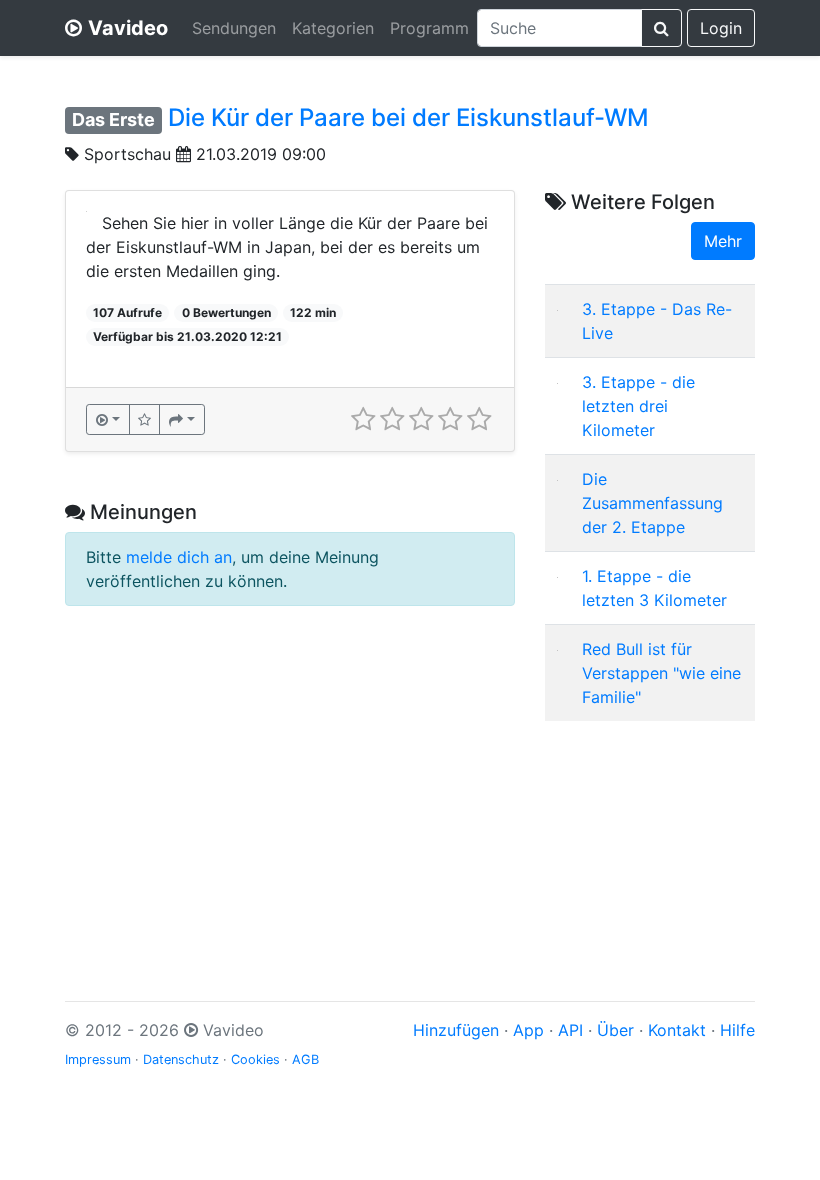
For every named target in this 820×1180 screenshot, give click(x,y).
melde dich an (179, 557)
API (570, 1030)
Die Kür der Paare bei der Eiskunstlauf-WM (408, 117)
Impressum (98, 1059)
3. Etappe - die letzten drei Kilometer (638, 406)
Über (615, 1030)
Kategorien (333, 28)
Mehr (723, 241)
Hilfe (737, 1030)
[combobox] (559, 28)
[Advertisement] (650, 837)
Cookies (255, 1059)
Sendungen (234, 28)
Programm (429, 28)
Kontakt (677, 1030)
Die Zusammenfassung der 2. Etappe (652, 503)
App (528, 1030)
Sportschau (127, 154)
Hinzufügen (456, 1030)
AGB (305, 1059)
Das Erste (113, 119)
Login (721, 28)
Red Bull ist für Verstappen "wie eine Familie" (661, 673)
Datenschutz (181, 1059)
